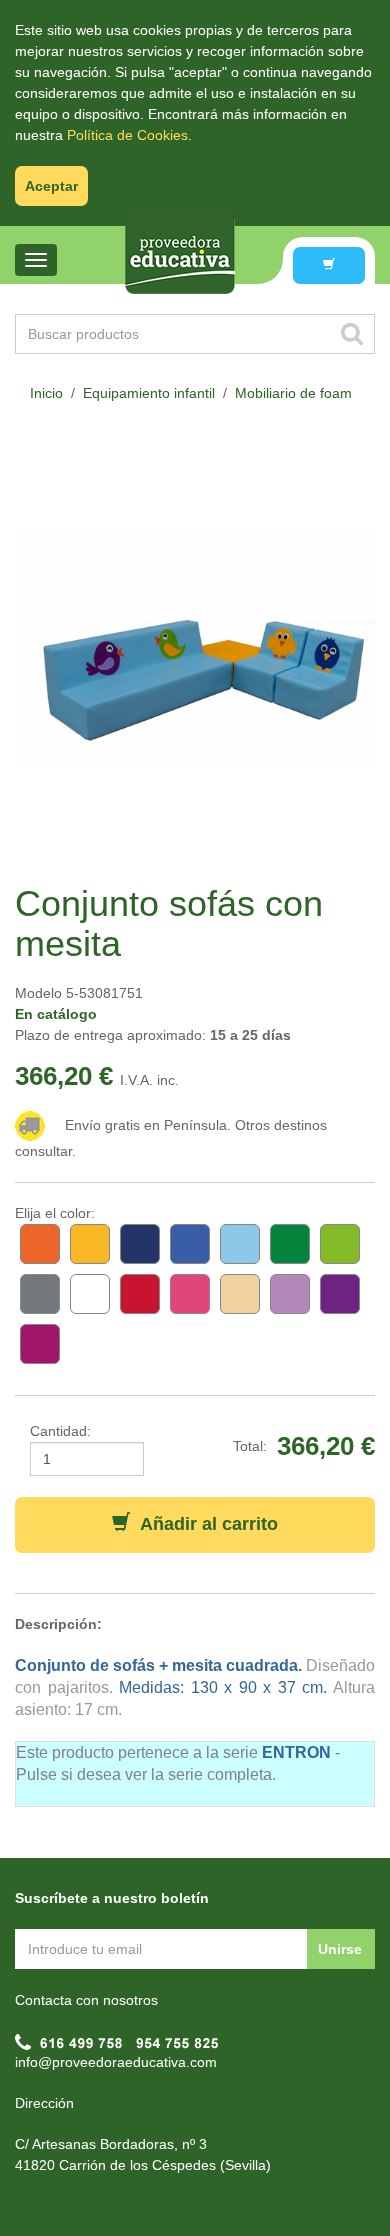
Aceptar (51, 186)
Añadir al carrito (204, 1524)
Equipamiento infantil (149, 393)
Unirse (340, 1949)
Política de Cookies (127, 135)
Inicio (46, 393)
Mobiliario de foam (293, 393)
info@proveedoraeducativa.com (116, 2062)
